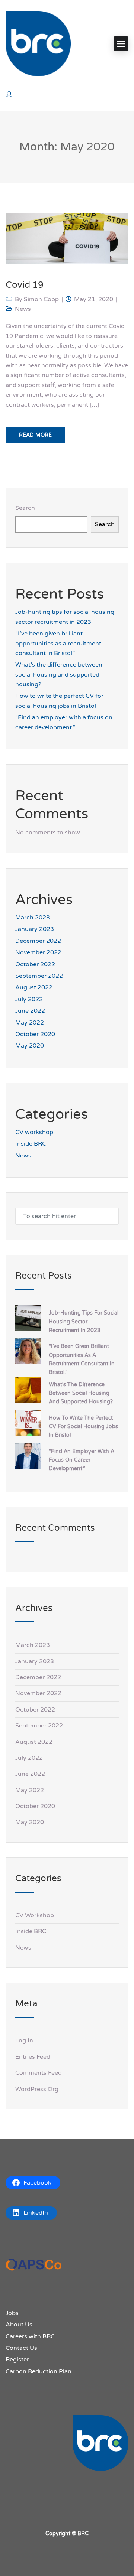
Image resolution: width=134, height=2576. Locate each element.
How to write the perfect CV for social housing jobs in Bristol (83, 1427)
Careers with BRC (30, 2336)
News (23, 309)
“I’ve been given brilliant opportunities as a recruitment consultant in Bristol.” (58, 643)
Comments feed (39, 2073)
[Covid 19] (67, 238)
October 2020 (35, 1034)
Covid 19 (25, 285)
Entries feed (33, 2057)
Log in (24, 2041)
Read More (35, 435)
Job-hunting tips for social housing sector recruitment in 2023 (84, 1321)
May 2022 (30, 1023)
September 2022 (39, 976)
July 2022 (29, 999)
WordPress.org (37, 2089)
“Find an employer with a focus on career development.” (82, 1460)
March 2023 (33, 918)
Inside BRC (31, 1144)
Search (25, 508)
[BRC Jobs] (38, 44)
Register (17, 2360)
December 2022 (38, 941)
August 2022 (34, 987)
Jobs (12, 2313)
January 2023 (35, 929)
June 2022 (30, 1011)
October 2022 (35, 964)
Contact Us (21, 2348)
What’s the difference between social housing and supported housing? (59, 675)
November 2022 (38, 952)
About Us (19, 2325)
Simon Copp (41, 299)
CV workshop (34, 1132)
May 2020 (30, 1046)
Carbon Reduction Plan (39, 2371)
